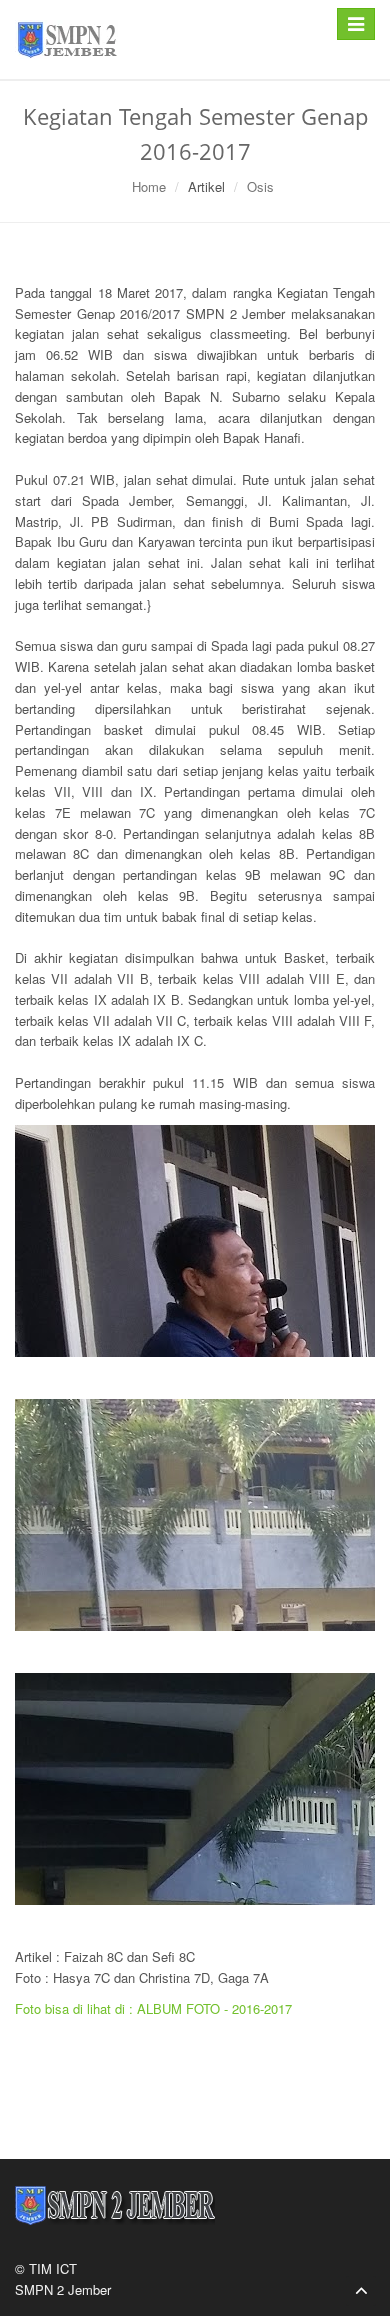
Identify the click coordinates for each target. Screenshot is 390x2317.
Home (149, 186)
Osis (260, 186)
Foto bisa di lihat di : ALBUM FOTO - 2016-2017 (153, 2008)
